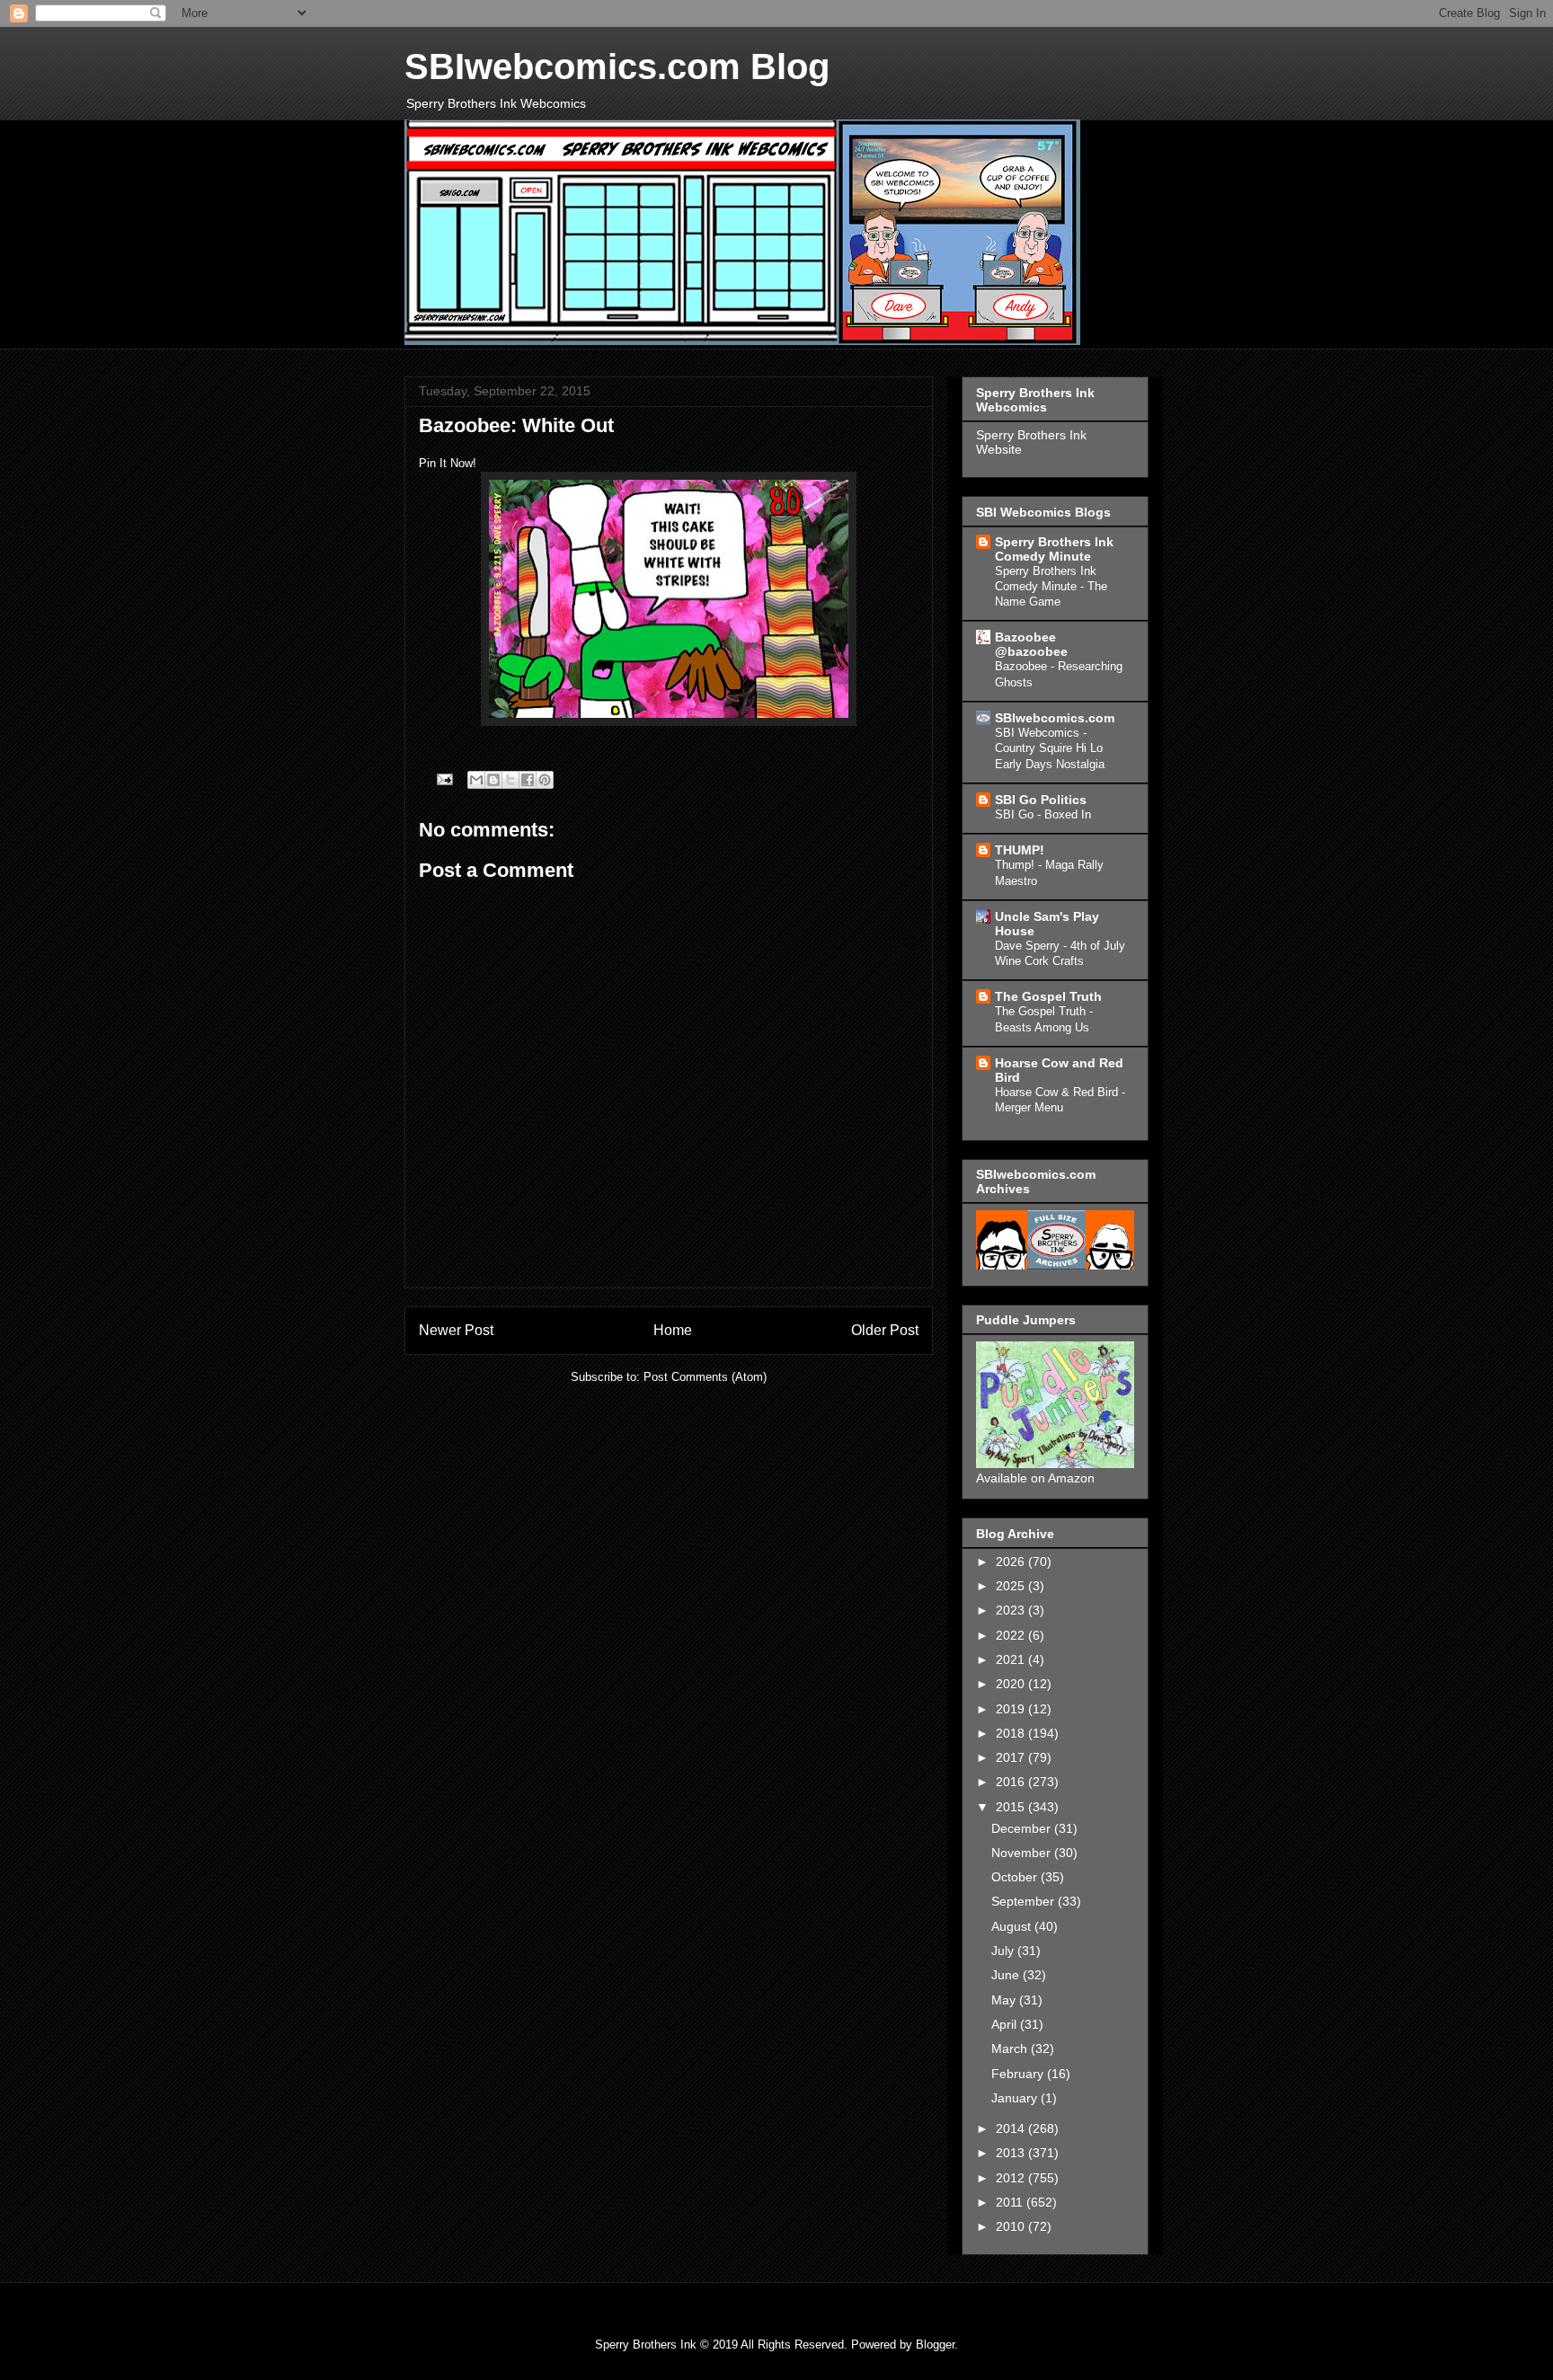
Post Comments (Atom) (705, 1377)
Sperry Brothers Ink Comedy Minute (1054, 549)
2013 (1012, 2153)
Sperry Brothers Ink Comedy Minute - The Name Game (1051, 587)
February (1019, 2074)
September (1025, 1901)
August (1013, 1926)
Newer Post (456, 1330)
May (1005, 2000)
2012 (1012, 2178)
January (1016, 2098)
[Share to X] (510, 780)
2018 (1012, 1733)
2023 (1012, 1610)
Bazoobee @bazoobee (1031, 644)
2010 (1012, 2226)
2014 (1012, 2128)
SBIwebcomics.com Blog (617, 66)
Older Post (885, 1330)
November (1023, 1853)
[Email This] (476, 780)
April (1006, 2024)
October (1016, 1877)
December (1023, 1828)
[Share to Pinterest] (545, 780)
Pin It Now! (448, 463)
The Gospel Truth (1048, 996)
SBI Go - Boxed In (1043, 814)
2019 (1012, 1709)
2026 (1012, 1562)
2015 (1012, 1807)
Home (673, 1330)
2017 (1012, 1757)
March (1011, 2048)
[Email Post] (444, 779)
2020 (1012, 1684)
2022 (1012, 1635)
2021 (1012, 1659)
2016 (1012, 1782)
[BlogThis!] (493, 780)
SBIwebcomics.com (1055, 718)
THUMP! (1020, 850)
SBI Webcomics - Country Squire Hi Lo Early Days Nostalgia (1050, 748)
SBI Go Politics (1041, 800)
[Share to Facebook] (528, 780)
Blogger (935, 2345)
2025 (1012, 1586)
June (1007, 1975)
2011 (1011, 2202)
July (1004, 1951)
